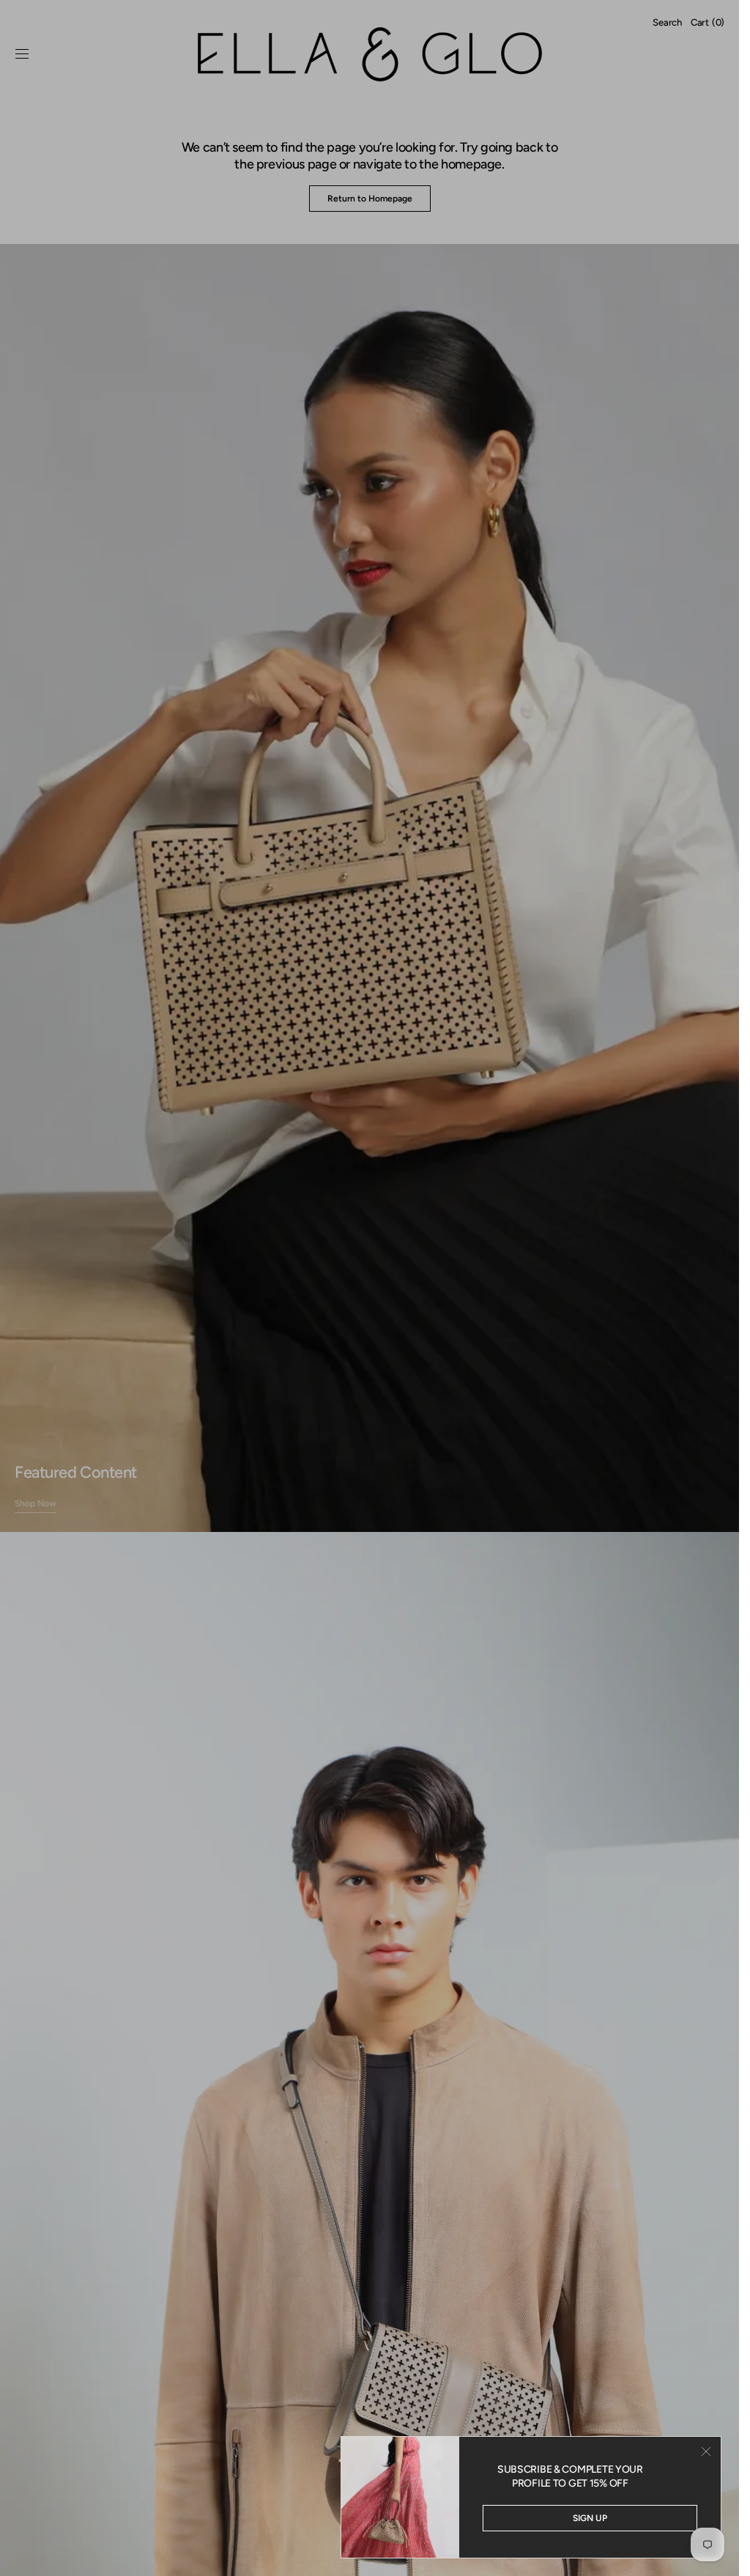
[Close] (706, 2451)
